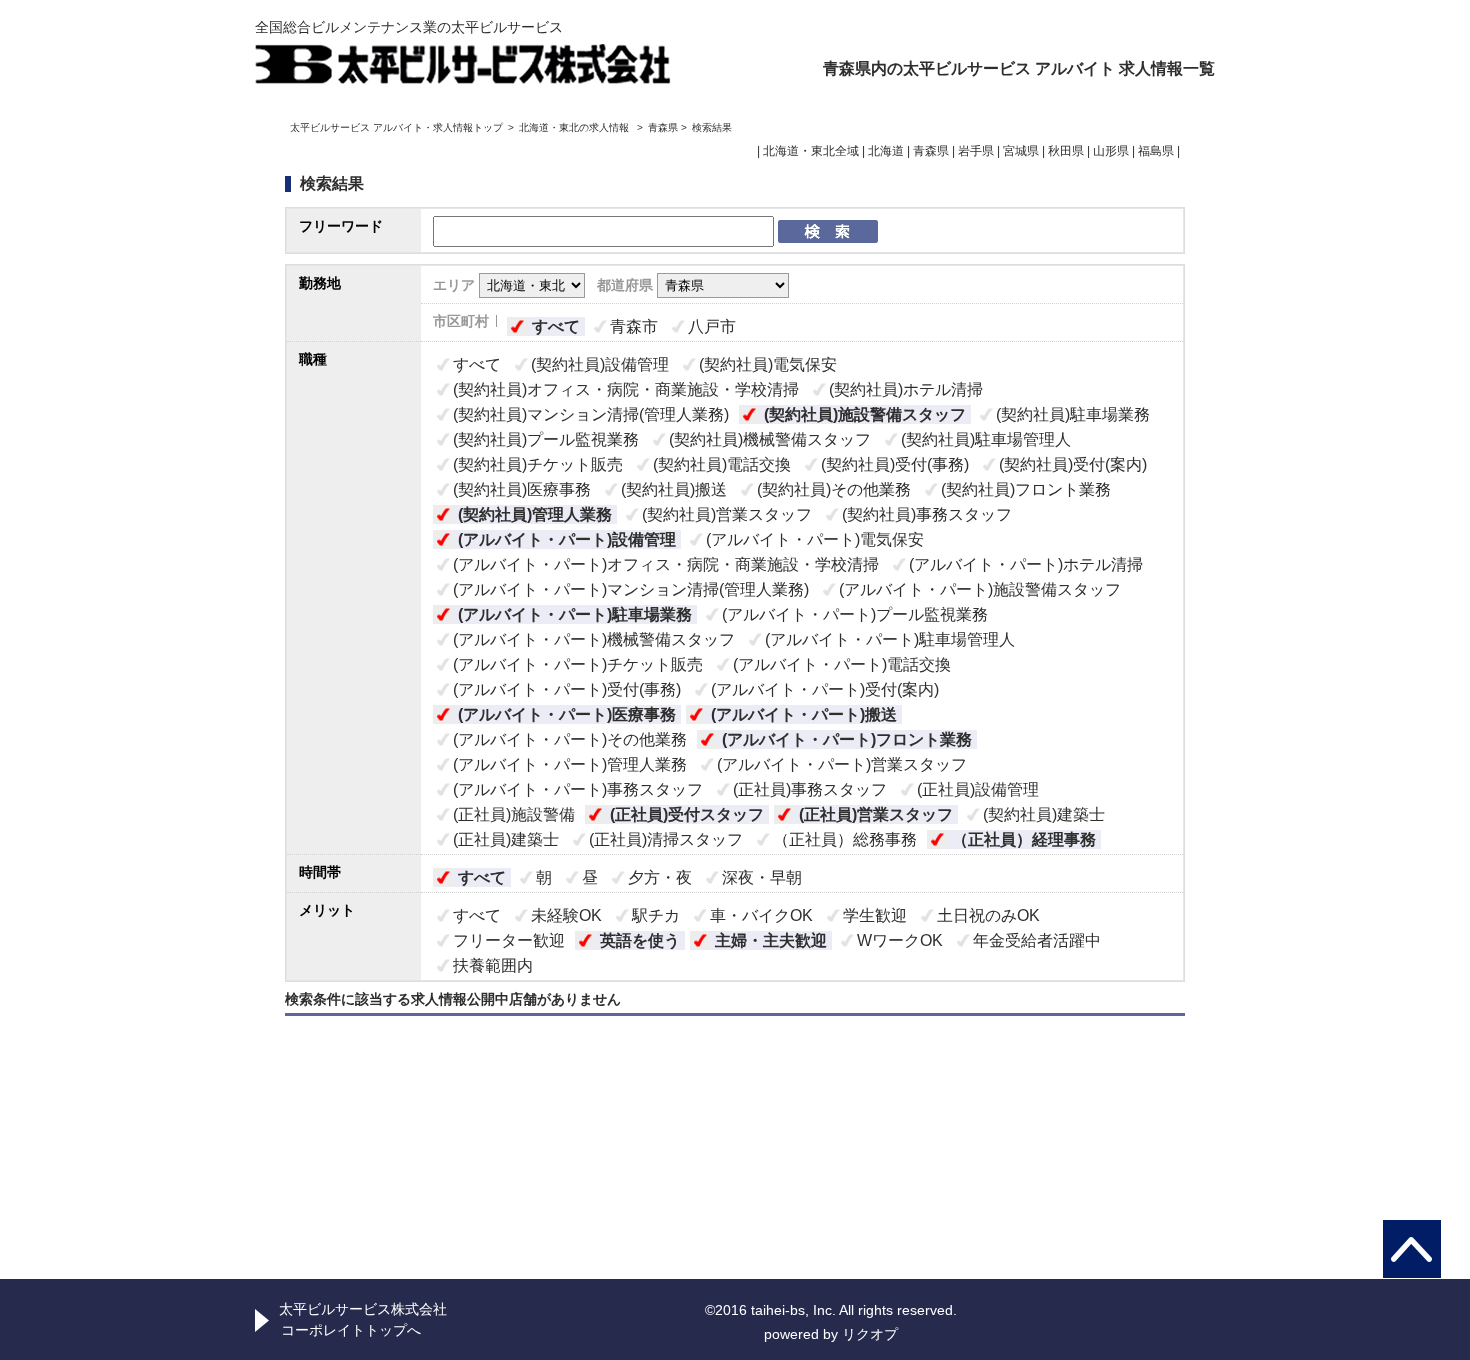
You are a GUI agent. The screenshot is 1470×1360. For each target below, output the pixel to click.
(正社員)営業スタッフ (876, 814)
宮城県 (1021, 151)
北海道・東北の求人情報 (575, 127)
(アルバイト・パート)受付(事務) (567, 689)
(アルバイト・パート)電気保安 (815, 539)
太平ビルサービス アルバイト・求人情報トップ (396, 127)
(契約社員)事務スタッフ (927, 514)
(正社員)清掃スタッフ (666, 839)
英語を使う (640, 940)
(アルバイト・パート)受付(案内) (825, 689)
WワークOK (900, 940)
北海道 (886, 151)
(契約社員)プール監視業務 (546, 439)
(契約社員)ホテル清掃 (906, 389)
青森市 (634, 326)
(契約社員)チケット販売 (538, 464)
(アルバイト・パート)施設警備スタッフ (980, 589)
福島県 (1156, 151)
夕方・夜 (660, 877)
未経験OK (566, 915)
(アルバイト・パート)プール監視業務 (855, 614)
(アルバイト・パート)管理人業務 (570, 764)
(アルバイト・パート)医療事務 (567, 714)
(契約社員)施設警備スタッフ (865, 414)
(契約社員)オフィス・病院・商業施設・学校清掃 (626, 389)
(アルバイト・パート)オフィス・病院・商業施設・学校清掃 (666, 564)
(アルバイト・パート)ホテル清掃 (1026, 564)
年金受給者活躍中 (1037, 940)
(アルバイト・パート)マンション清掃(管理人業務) (631, 589)
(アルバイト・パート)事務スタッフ (578, 789)
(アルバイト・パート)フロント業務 (847, 739)
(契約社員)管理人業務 (535, 514)
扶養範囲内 (493, 965)
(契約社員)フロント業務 (1026, 489)
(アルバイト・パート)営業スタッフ (842, 764)
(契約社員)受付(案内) (1073, 464)
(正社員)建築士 (506, 839)
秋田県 (1066, 151)
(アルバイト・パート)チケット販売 (578, 664)
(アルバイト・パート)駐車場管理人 (890, 639)
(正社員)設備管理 (978, 789)
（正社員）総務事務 (845, 839)
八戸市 (712, 326)
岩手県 (976, 151)
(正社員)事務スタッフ (810, 789)
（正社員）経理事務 (1024, 839)
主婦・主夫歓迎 (771, 940)
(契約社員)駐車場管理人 (986, 439)
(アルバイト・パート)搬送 (804, 714)
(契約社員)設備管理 (600, 364)
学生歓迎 (875, 915)
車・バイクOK (761, 915)
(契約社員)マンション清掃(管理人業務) (591, 414)
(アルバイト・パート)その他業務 (570, 739)
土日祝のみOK (988, 915)
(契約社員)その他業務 (834, 489)
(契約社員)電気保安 (768, 364)
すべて (556, 326)
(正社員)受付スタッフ (687, 814)
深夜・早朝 (762, 877)
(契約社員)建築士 (1044, 814)
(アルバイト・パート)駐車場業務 (575, 614)
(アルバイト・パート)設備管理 (567, 539)
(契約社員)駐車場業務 (1073, 414)
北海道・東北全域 (811, 151)
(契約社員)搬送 (674, 489)
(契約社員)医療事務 (522, 489)
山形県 (1111, 151)
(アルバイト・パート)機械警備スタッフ (594, 639)
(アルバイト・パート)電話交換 (842, 664)
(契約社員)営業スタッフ (727, 514)
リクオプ (870, 1334)
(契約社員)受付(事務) (895, 464)
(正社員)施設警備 (514, 814)
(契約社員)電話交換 (722, 464)
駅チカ (656, 915)
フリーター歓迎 (509, 940)
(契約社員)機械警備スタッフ (770, 439)
